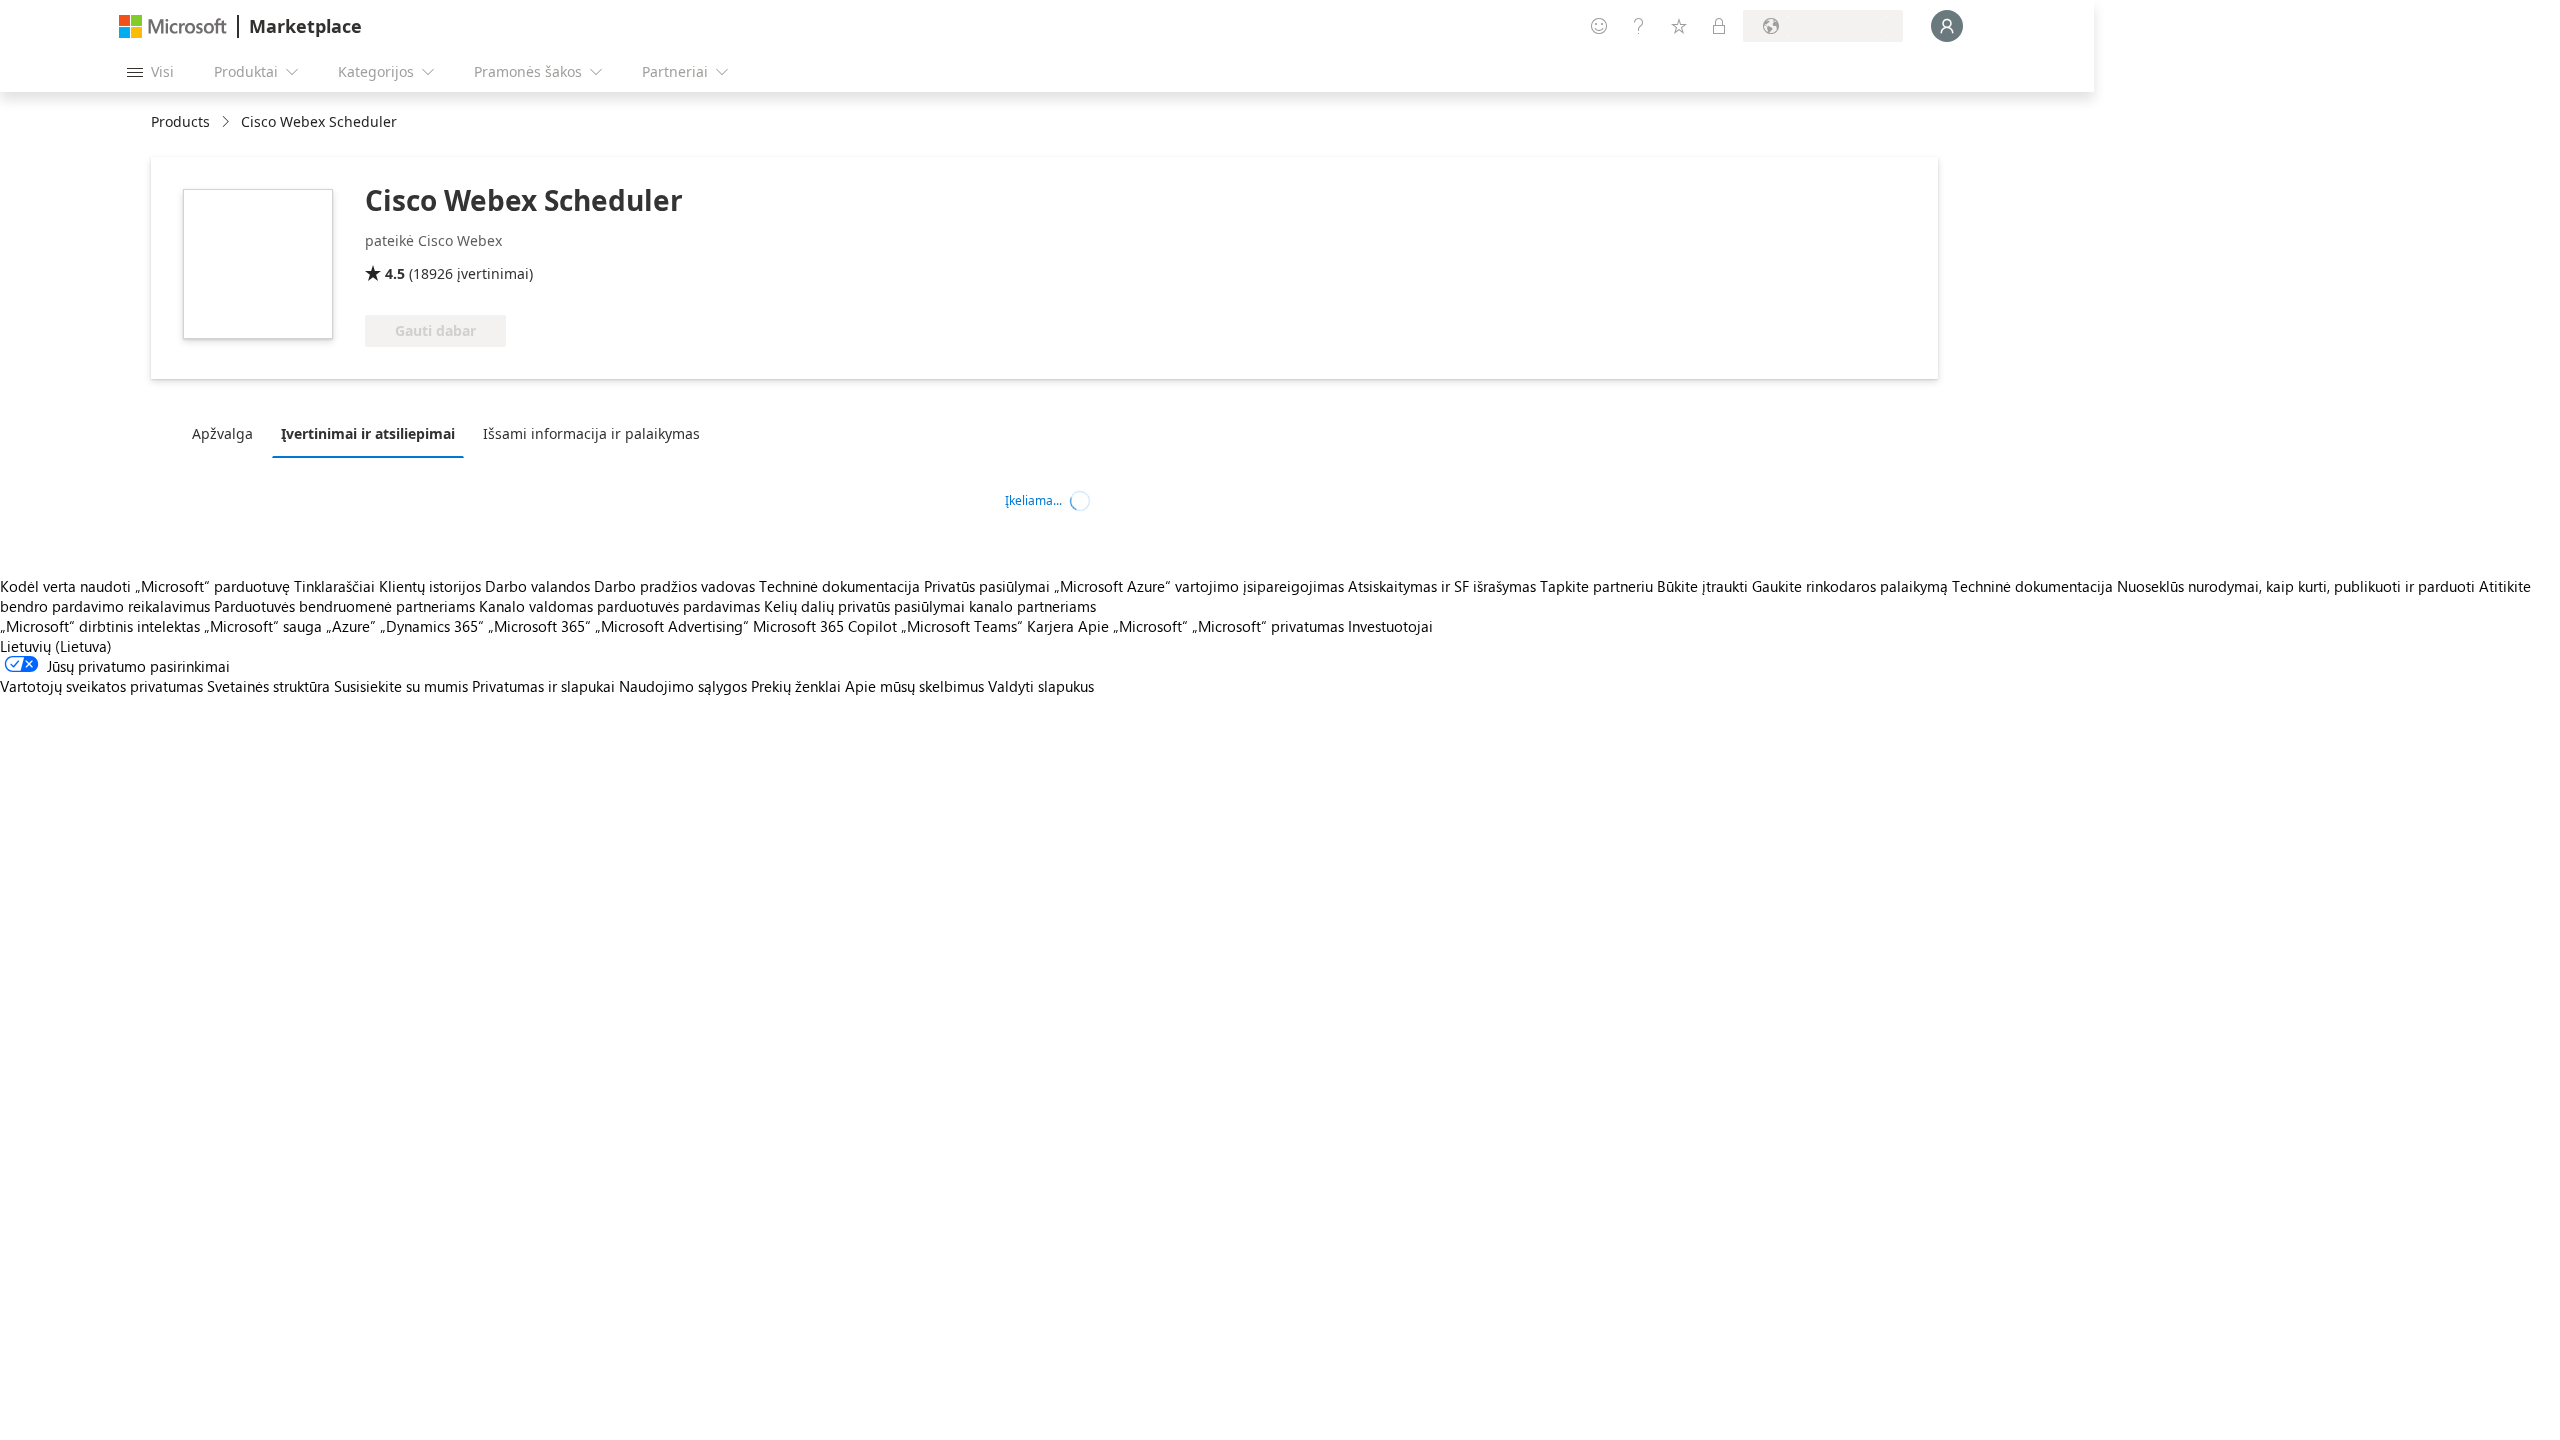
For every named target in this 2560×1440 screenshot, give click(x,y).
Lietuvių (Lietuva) (56, 646)
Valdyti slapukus (1041, 686)
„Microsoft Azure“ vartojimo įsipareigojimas (1201, 586)
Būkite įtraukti (1702, 586)
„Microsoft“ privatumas (1268, 626)
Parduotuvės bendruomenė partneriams (344, 606)
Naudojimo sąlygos (683, 686)
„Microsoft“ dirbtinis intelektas (100, 626)
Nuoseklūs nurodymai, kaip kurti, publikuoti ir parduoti (2296, 586)
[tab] (227, 433)
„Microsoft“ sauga (263, 626)
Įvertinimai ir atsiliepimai (368, 433)
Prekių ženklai (796, 686)
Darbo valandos (537, 586)
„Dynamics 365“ (432, 626)
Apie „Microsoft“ (1133, 626)
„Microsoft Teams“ (962, 626)
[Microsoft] (173, 26)
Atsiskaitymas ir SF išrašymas (1442, 586)
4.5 (395, 273)
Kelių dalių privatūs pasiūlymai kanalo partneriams (930, 606)
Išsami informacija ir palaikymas (591, 433)
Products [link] (180, 121)
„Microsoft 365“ (539, 626)
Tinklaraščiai (334, 586)
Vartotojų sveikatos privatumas (101, 686)
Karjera (1050, 626)
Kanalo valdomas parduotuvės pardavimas (619, 606)
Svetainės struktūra (268, 686)
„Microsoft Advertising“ (672, 626)
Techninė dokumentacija (839, 586)
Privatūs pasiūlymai (987, 586)
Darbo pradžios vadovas (674, 586)
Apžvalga (222, 433)
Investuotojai (1390, 626)
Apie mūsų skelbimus (914, 686)
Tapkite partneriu (1596, 586)
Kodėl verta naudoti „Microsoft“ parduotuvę (145, 586)
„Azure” (351, 626)
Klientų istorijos (430, 586)
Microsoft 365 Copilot (825, 626)
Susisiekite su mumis (401, 686)
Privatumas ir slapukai (543, 686)
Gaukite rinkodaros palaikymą (1850, 586)
